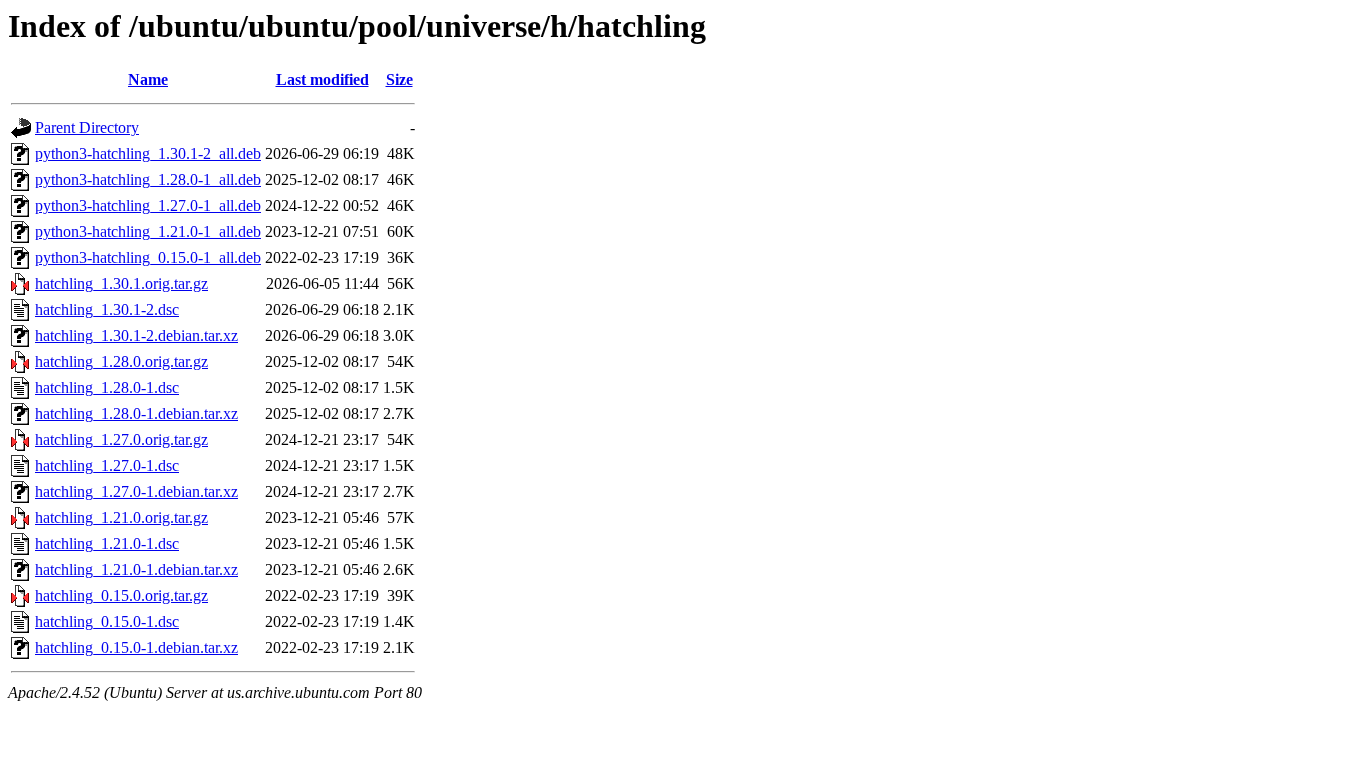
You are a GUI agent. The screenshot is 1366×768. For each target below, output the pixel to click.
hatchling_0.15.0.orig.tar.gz (121, 595)
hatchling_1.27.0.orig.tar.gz (121, 439)
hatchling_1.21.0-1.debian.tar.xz (136, 569)
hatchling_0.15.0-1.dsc (107, 621)
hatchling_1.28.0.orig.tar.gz (121, 361)
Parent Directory (87, 127)
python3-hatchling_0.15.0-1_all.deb (148, 257)
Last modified (322, 79)
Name (148, 79)
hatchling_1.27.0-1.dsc (107, 465)
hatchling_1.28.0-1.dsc (107, 387)
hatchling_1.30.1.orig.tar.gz (121, 283)
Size (399, 79)
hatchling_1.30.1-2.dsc (107, 309)
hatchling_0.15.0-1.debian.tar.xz (136, 647)
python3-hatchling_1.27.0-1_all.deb (148, 205)
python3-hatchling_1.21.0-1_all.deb (148, 231)
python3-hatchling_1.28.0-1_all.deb (148, 179)
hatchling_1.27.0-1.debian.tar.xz (136, 491)
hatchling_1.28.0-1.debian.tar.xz (136, 413)
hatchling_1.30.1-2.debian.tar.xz (136, 335)
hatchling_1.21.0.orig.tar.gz (121, 517)
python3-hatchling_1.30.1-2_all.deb (148, 153)
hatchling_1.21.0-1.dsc (107, 543)
